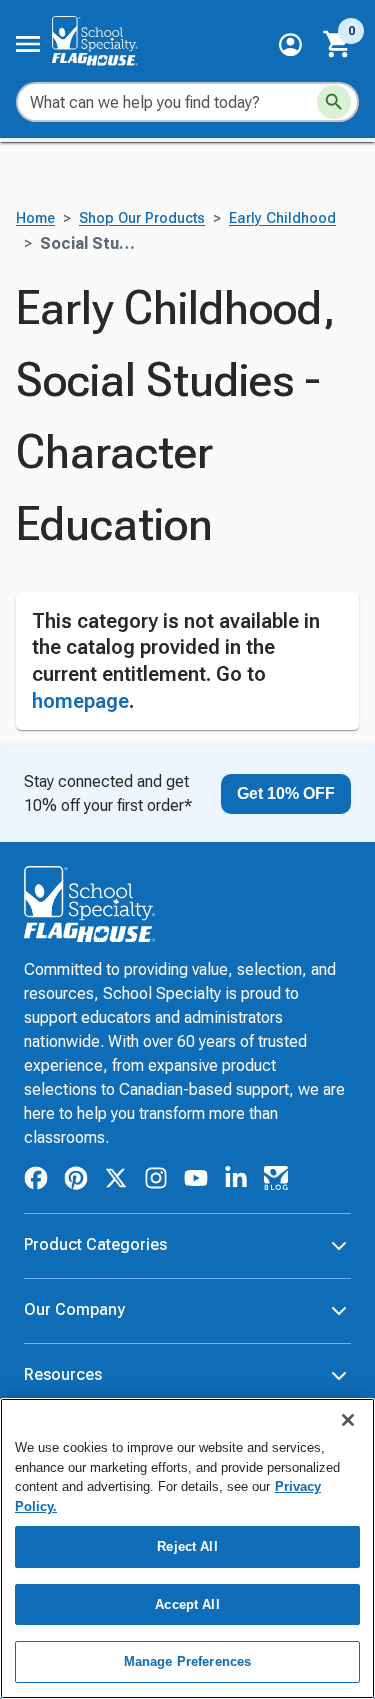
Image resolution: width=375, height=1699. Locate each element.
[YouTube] (196, 1181)
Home (35, 218)
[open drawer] (28, 44)
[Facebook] (36, 1181)
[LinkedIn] (236, 1181)
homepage (80, 701)
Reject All (187, 1546)
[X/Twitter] (116, 1181)
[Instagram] (156, 1181)
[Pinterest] (76, 1181)
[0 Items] (338, 44)
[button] (290, 44)
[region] (187, 1548)
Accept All (187, 1604)
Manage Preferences (187, 1661)
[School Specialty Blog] (276, 1181)
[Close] (348, 1420)
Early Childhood (282, 218)
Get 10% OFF (286, 793)
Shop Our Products (142, 218)
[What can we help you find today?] (334, 102)
